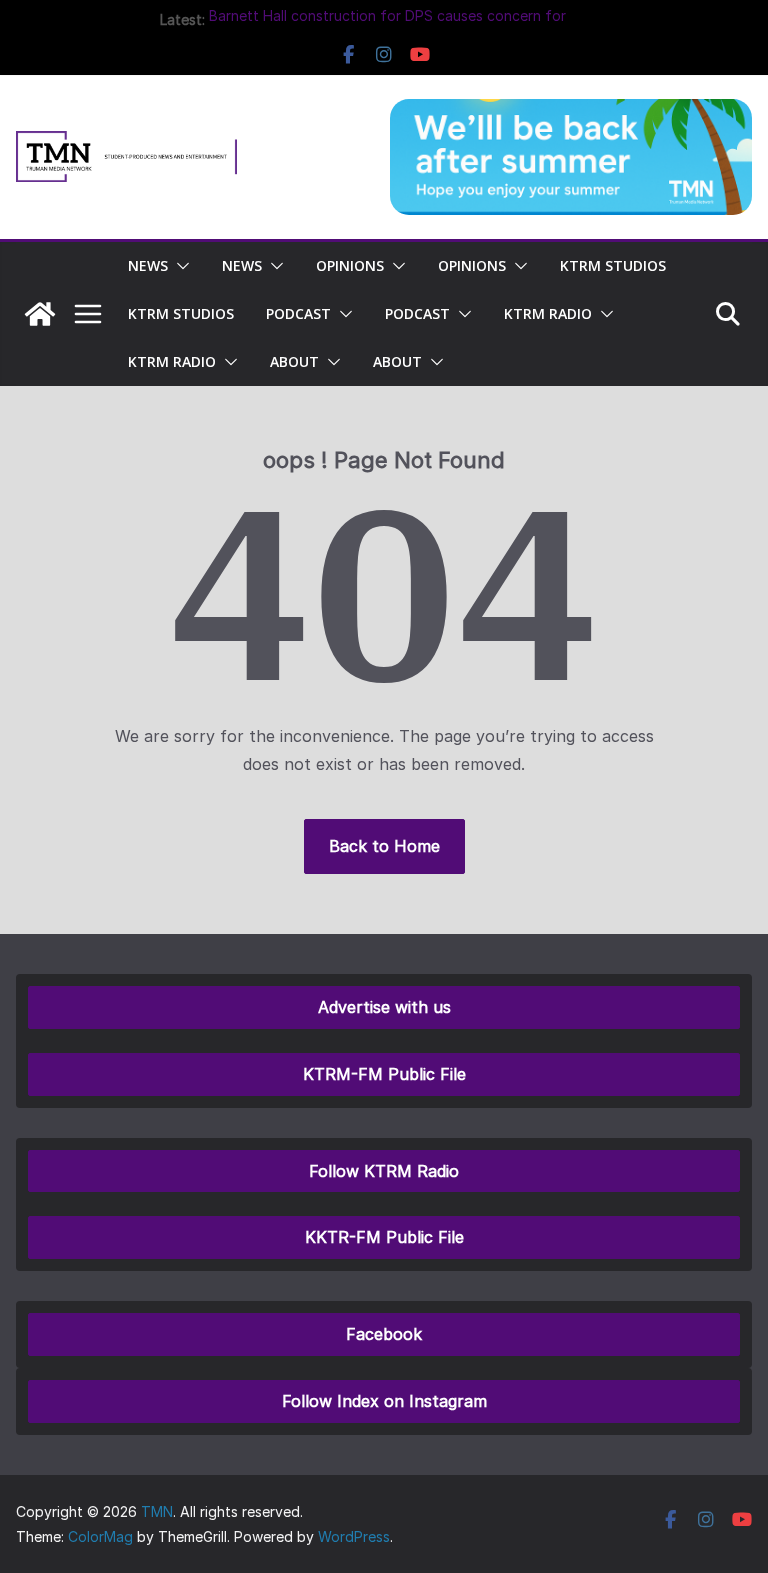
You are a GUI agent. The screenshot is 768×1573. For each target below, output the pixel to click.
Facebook (384, 1334)
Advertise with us (384, 1007)
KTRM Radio (548, 313)
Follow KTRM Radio (384, 1171)
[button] (179, 266)
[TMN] (40, 314)
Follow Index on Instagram (384, 1401)
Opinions (350, 265)
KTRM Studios (613, 265)
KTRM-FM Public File (384, 1074)
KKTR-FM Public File (384, 1237)
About (294, 361)
